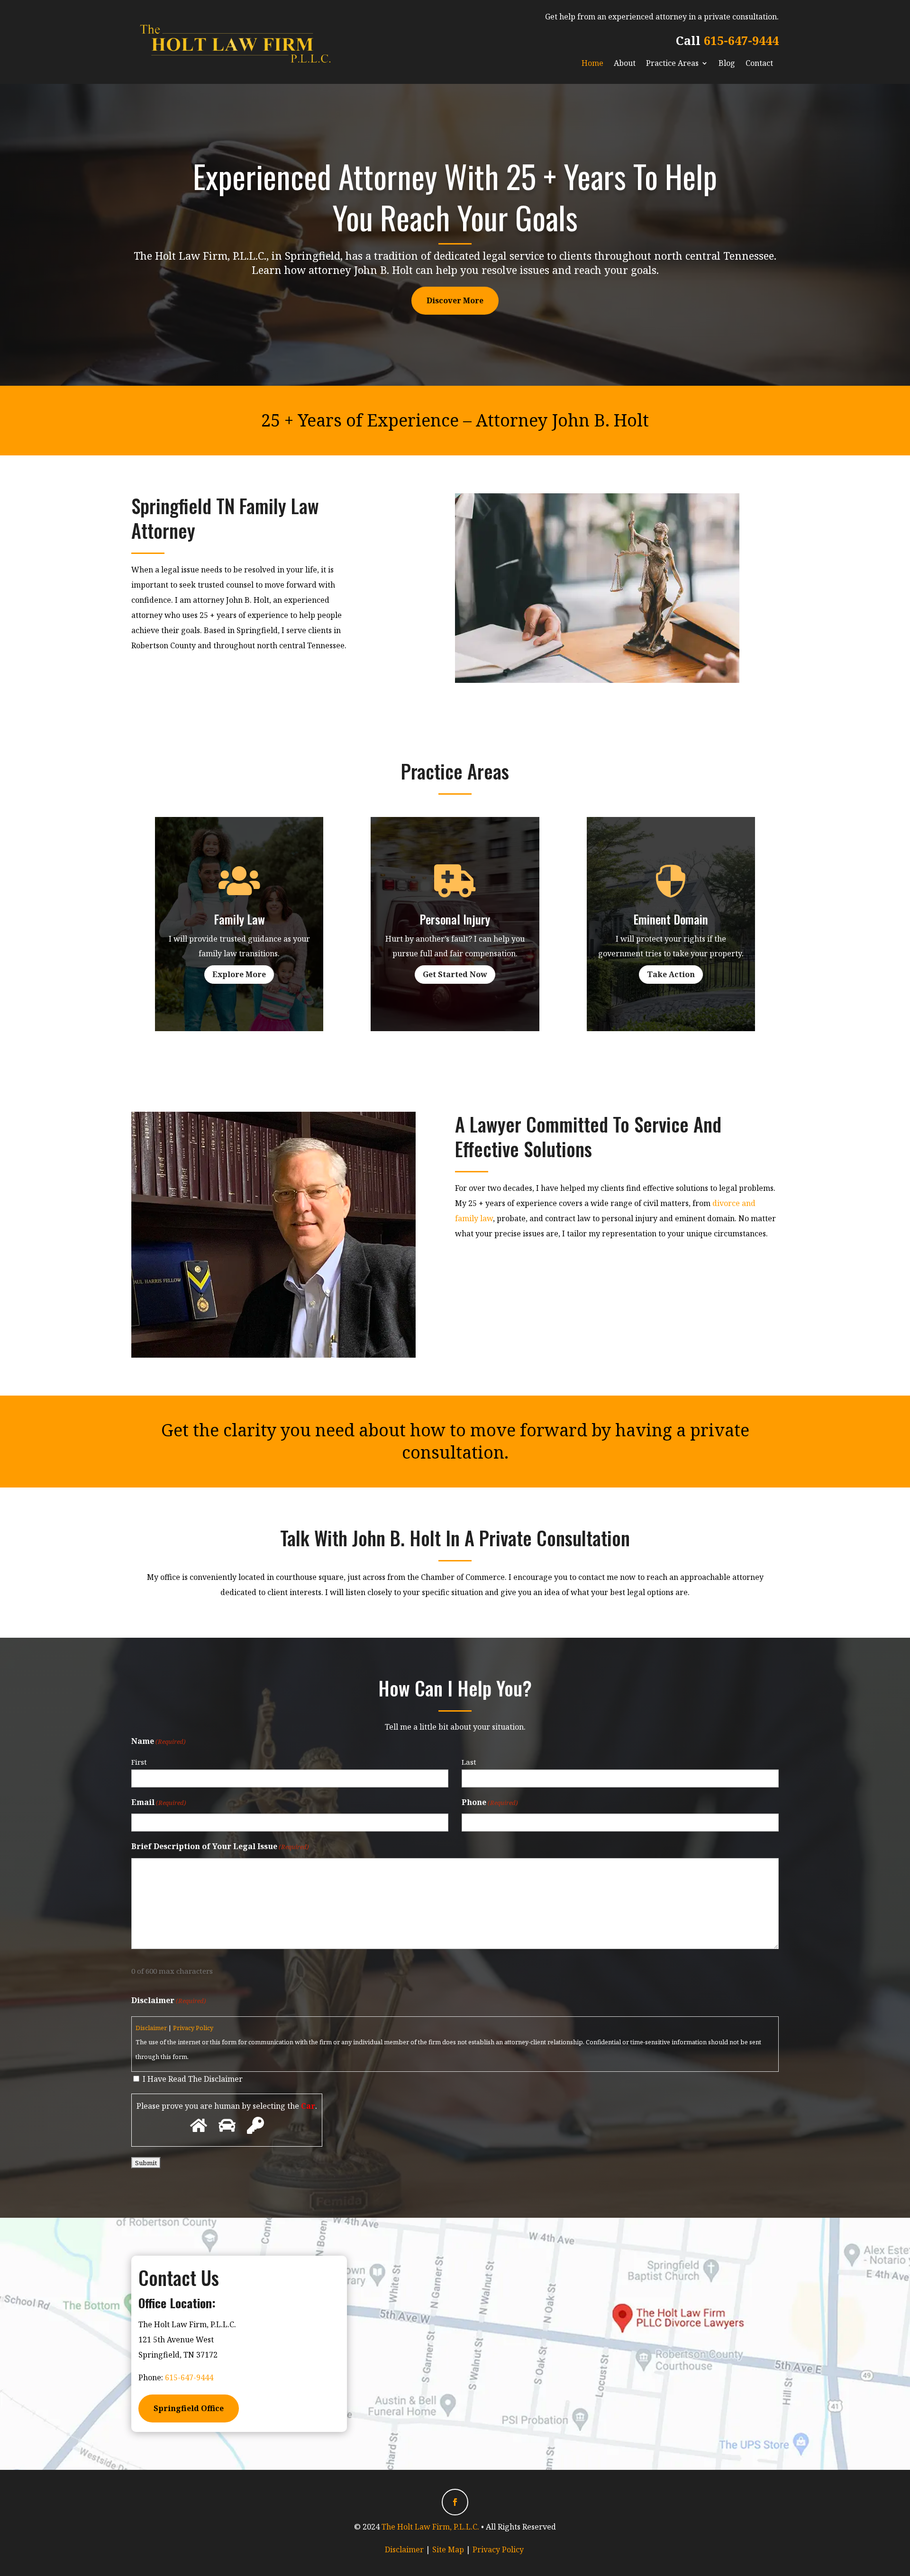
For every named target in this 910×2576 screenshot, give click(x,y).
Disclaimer (151, 2028)
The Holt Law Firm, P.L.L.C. (430, 2527)
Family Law (239, 919)
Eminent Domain (671, 919)
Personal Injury (455, 919)
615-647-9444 (741, 40)
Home (592, 63)
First (139, 1762)
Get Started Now (455, 974)
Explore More (239, 974)
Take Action (671, 974)
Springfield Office (189, 2408)
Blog (727, 63)
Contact (759, 63)
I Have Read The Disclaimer (193, 2079)
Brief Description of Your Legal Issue (220, 1846)
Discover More (455, 300)
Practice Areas (672, 63)
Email (159, 1802)
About (625, 63)
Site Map (448, 2549)
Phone (490, 1802)
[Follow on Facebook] (455, 2502)
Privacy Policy (193, 2028)
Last (469, 1762)
